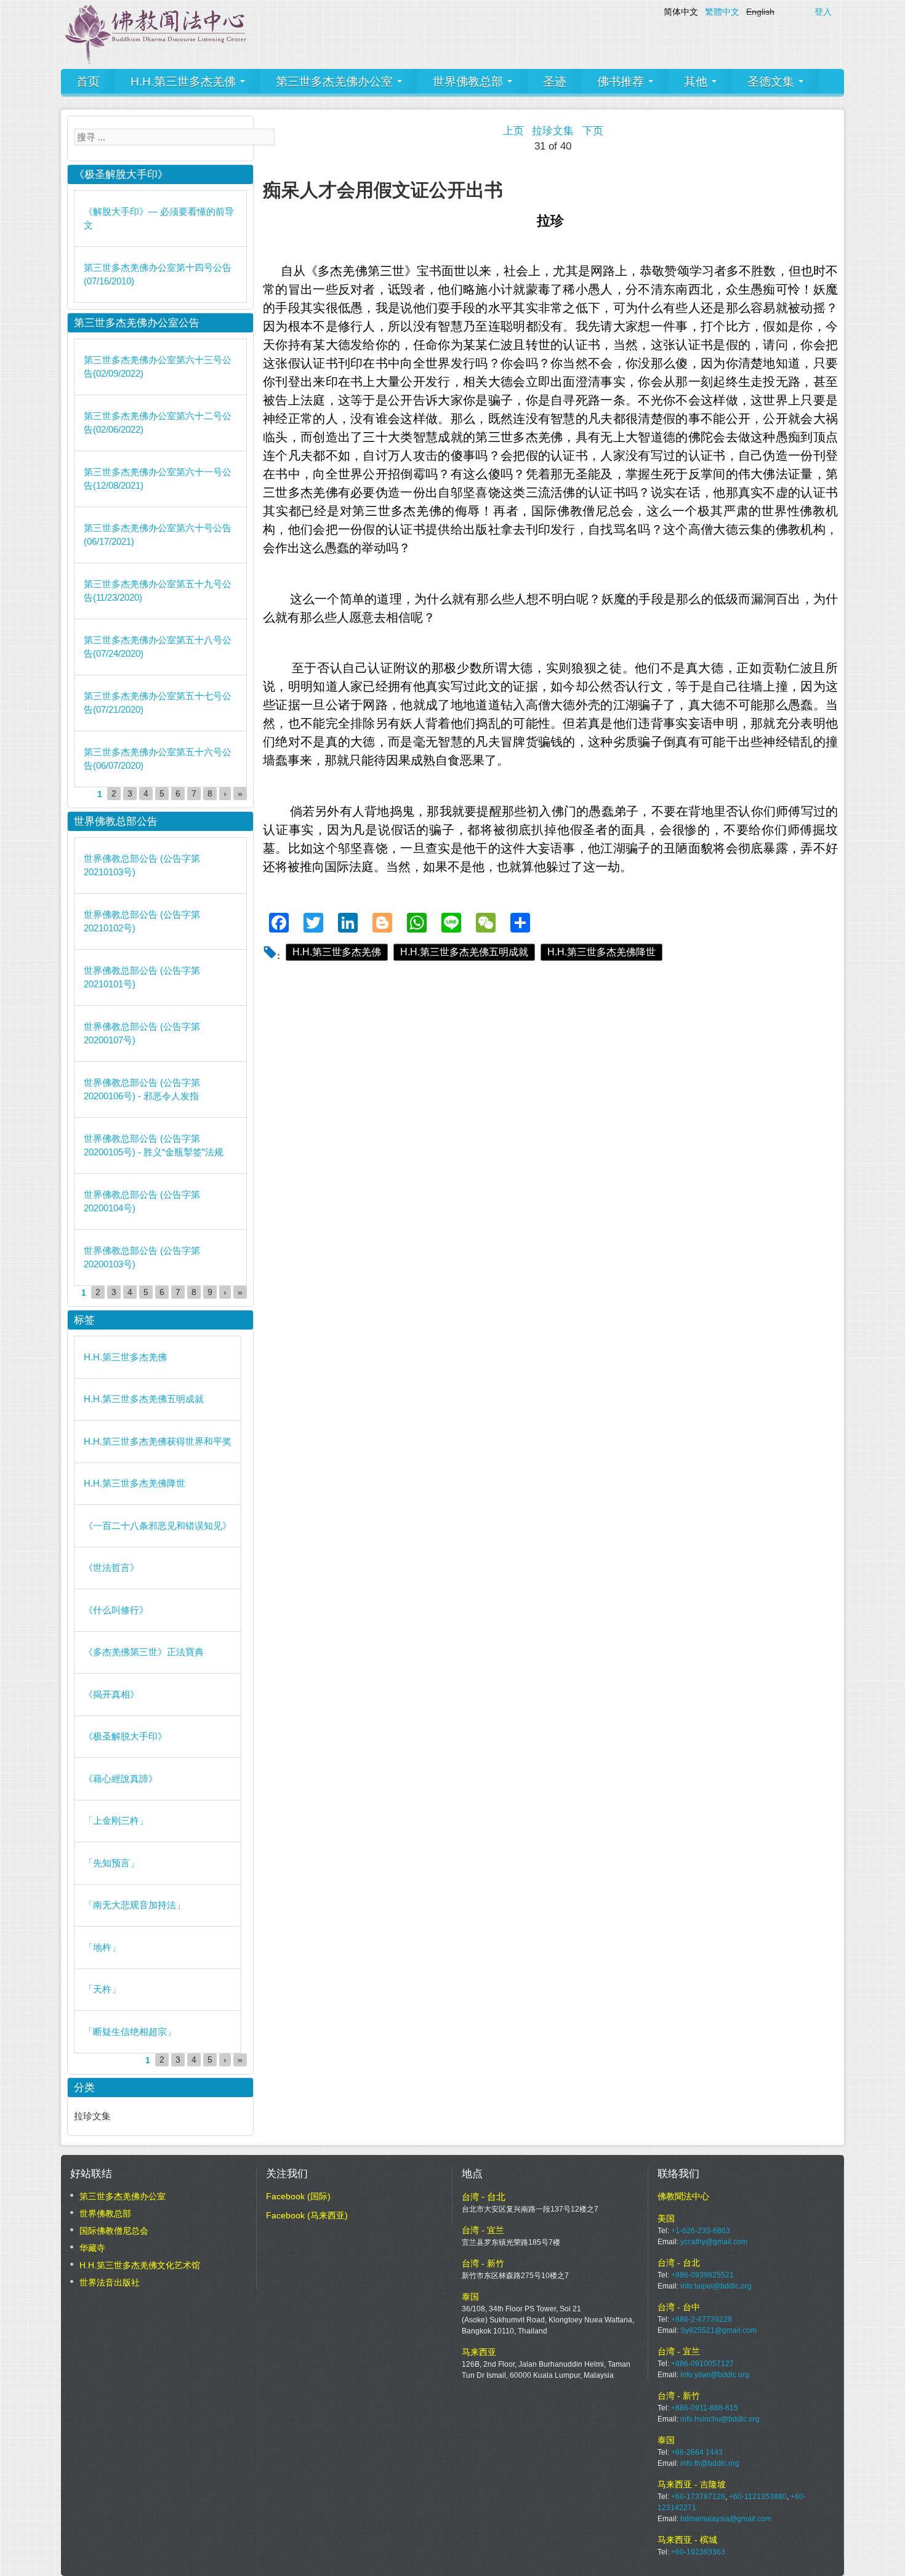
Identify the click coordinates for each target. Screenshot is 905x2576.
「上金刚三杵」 (116, 1820)
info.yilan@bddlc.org (715, 2375)
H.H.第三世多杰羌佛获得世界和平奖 (158, 1441)
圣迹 (555, 82)
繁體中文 (722, 12)
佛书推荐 (622, 82)
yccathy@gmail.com (714, 2242)
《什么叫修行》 (116, 1610)
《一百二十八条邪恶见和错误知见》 (158, 1526)
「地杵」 (102, 1947)
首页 (88, 82)
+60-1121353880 (758, 2497)
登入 (823, 12)
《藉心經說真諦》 (121, 1779)
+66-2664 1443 (697, 2452)
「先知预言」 (111, 1863)
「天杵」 (102, 1989)
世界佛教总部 (469, 82)
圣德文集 (772, 82)
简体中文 (681, 12)
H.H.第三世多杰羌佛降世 (601, 952)
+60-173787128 (698, 2497)
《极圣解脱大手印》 (125, 1736)
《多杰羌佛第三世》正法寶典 (144, 1652)
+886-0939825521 (702, 2275)
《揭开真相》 (111, 1694)
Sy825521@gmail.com (718, 2330)
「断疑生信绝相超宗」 (130, 2032)
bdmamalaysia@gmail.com (726, 2519)
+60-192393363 (698, 2552)
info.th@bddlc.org (710, 2463)
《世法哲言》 (111, 1567)
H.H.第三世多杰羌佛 (185, 82)
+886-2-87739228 (702, 2319)
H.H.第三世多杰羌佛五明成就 (464, 952)
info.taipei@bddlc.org (716, 2286)
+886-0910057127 (702, 2364)
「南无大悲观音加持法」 (135, 1905)
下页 (593, 131)
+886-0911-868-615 (705, 2408)
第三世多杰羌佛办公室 (336, 82)
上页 (513, 131)
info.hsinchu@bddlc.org (720, 2419)
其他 (697, 82)
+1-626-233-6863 (701, 2231)
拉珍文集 (553, 131)
